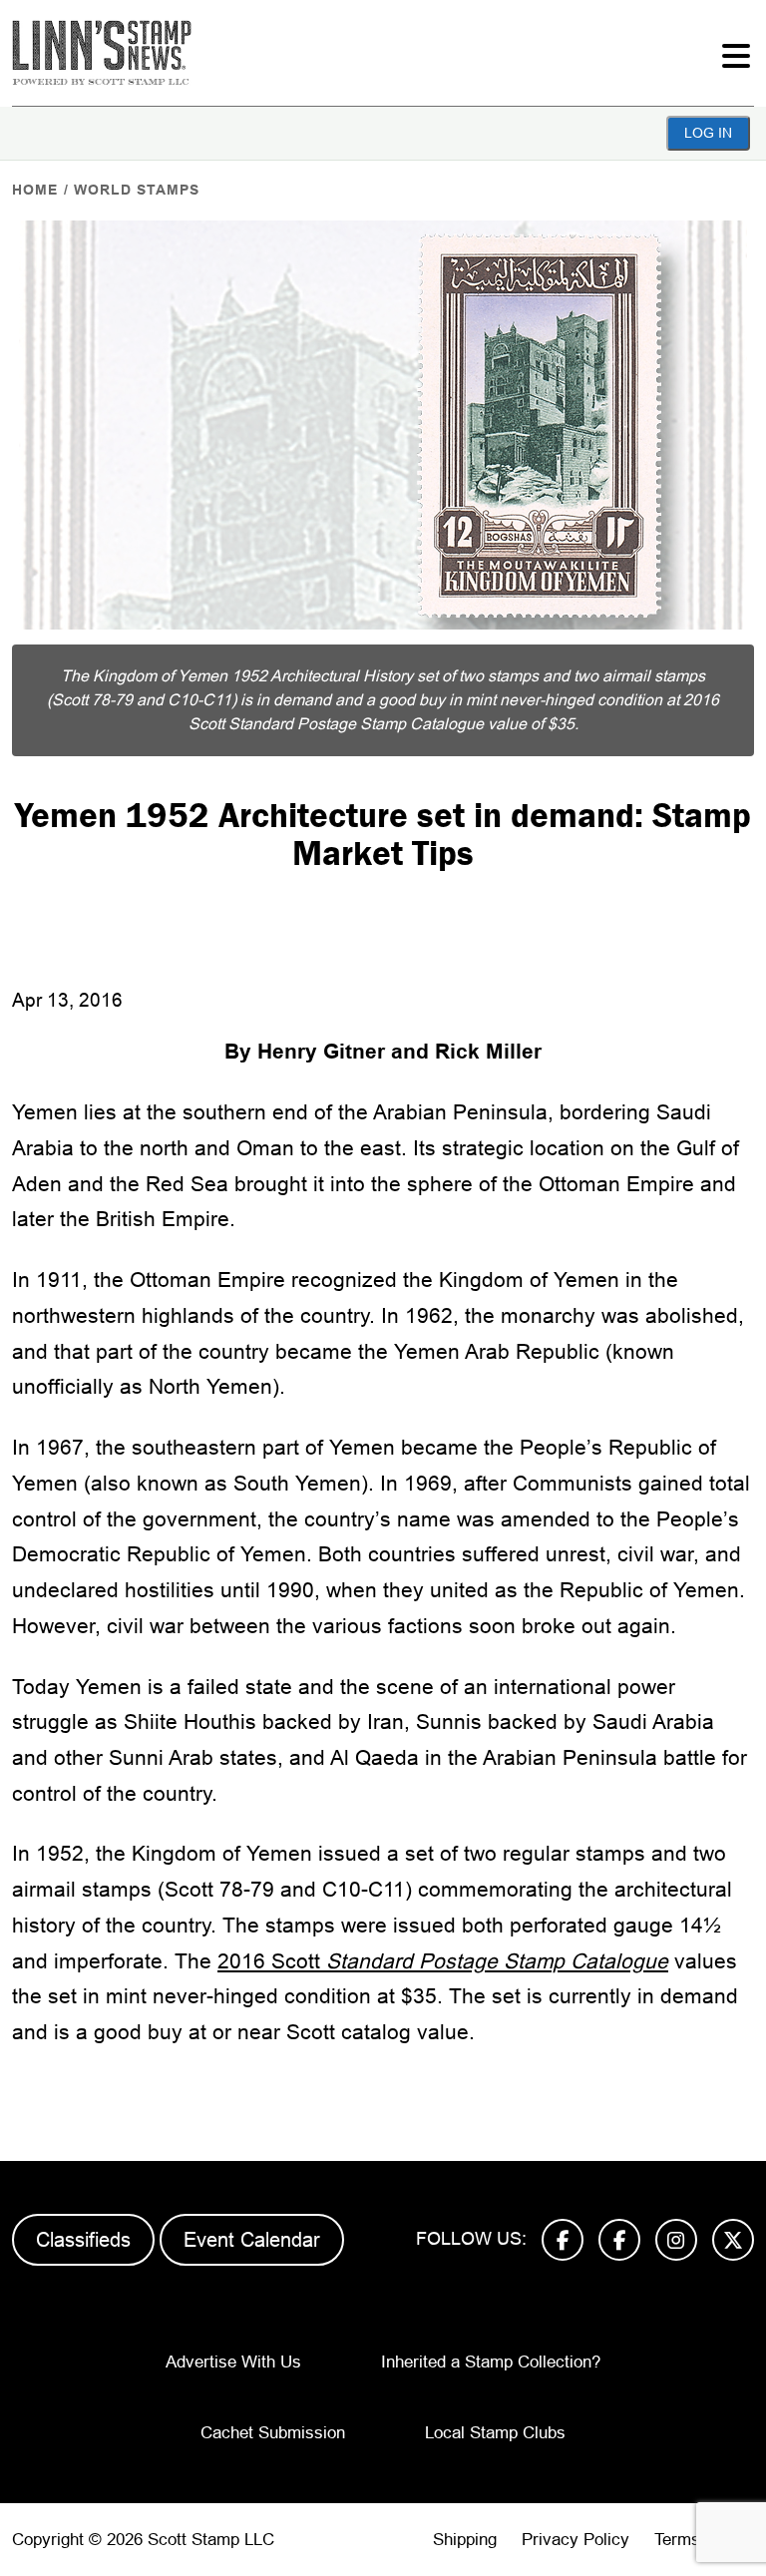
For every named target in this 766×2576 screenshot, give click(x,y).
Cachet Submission (273, 2433)
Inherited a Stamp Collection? (491, 2362)
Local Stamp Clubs (495, 2433)
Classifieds (83, 2240)
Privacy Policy (575, 2540)
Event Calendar (252, 2240)
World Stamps (137, 190)
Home (35, 190)
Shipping (465, 2540)
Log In (708, 133)
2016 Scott (443, 1961)
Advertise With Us (233, 2362)
